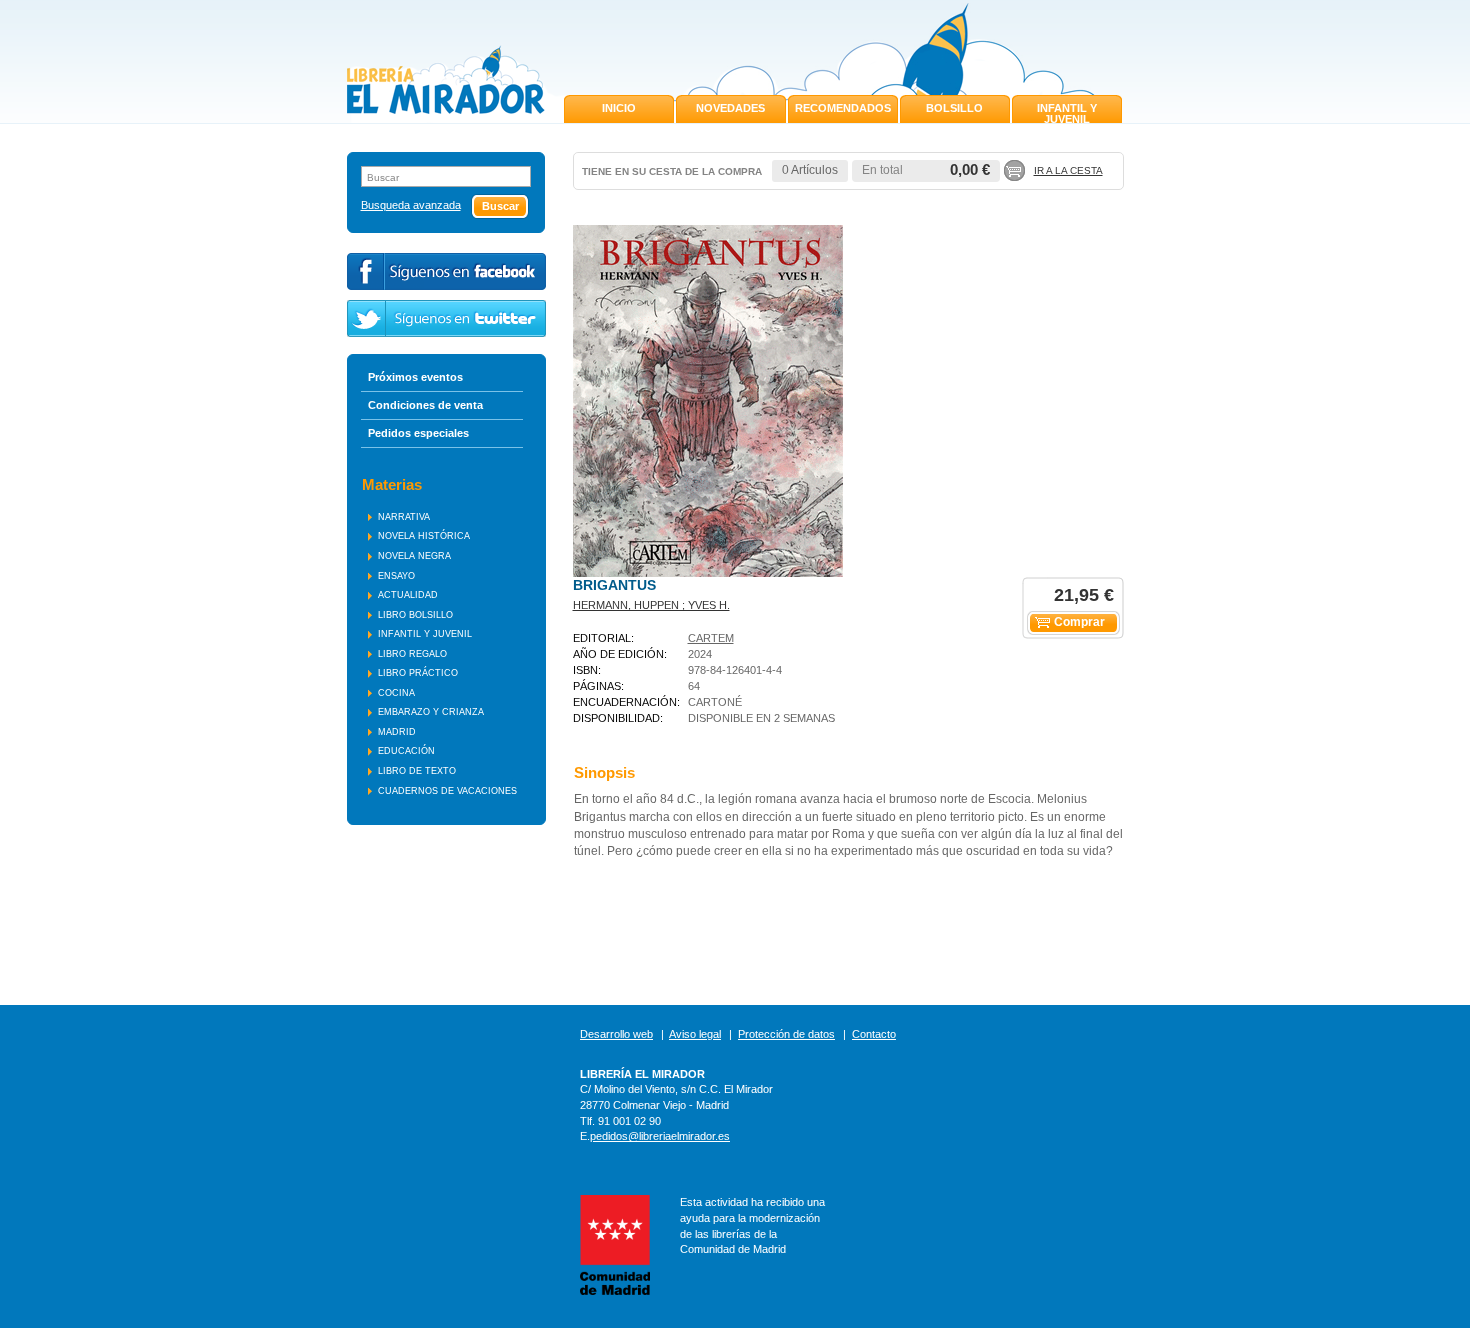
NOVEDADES (730, 108)
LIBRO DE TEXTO (417, 771)
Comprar (1079, 622)
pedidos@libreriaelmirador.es (660, 1136)
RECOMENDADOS (843, 108)
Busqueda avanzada (411, 205)
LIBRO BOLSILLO (415, 615)
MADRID (397, 732)
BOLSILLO (954, 108)
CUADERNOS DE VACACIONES (447, 791)
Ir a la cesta (1068, 170)
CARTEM (711, 638)
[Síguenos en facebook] (446, 271)
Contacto (874, 1034)
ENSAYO (396, 576)
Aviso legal (695, 1034)
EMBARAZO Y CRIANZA (431, 712)
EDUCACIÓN (406, 751)
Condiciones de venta (425, 405)
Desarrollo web (616, 1034)
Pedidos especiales (418, 433)
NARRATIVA (404, 517)
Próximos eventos (415, 377)
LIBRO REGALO (412, 654)
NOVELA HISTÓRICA (424, 536)
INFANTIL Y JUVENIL (1067, 113)
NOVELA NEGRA (414, 556)
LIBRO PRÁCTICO (418, 673)
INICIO (619, 108)
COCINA (396, 693)
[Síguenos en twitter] (446, 318)
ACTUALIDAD (408, 595)
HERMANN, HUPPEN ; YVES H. (651, 605)
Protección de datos (786, 1034)
